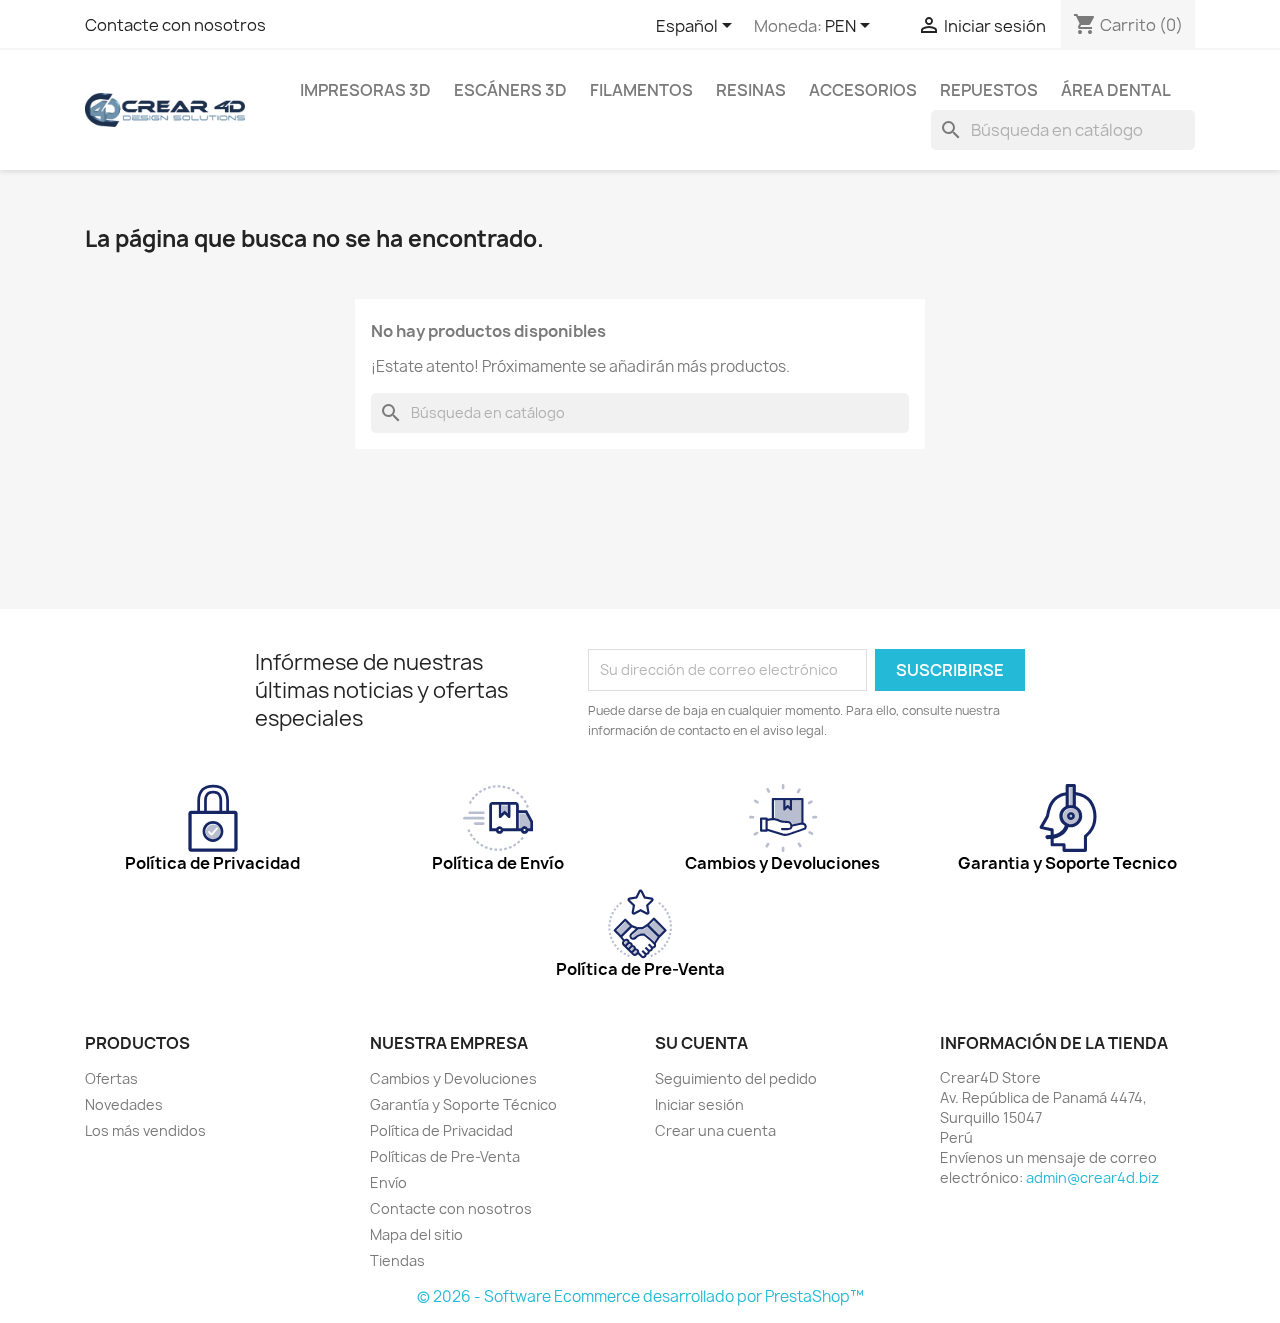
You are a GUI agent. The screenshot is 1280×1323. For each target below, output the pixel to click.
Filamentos (641, 90)
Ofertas (111, 1078)
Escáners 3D (510, 90)
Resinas (751, 90)
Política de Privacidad (441, 1130)
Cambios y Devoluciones (453, 1078)
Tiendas (397, 1260)
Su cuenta (701, 1043)
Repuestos (989, 90)
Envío (388, 1182)
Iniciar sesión (699, 1104)
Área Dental (1116, 90)
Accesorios (863, 90)
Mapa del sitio (416, 1234)
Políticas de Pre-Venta (445, 1156)
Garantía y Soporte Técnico (463, 1104)
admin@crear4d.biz (1092, 1177)
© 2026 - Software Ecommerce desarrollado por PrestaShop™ (640, 1296)
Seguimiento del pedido (736, 1078)
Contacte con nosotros (175, 25)
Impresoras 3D (365, 90)
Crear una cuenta (715, 1130)
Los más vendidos (145, 1130)
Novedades (124, 1104)
